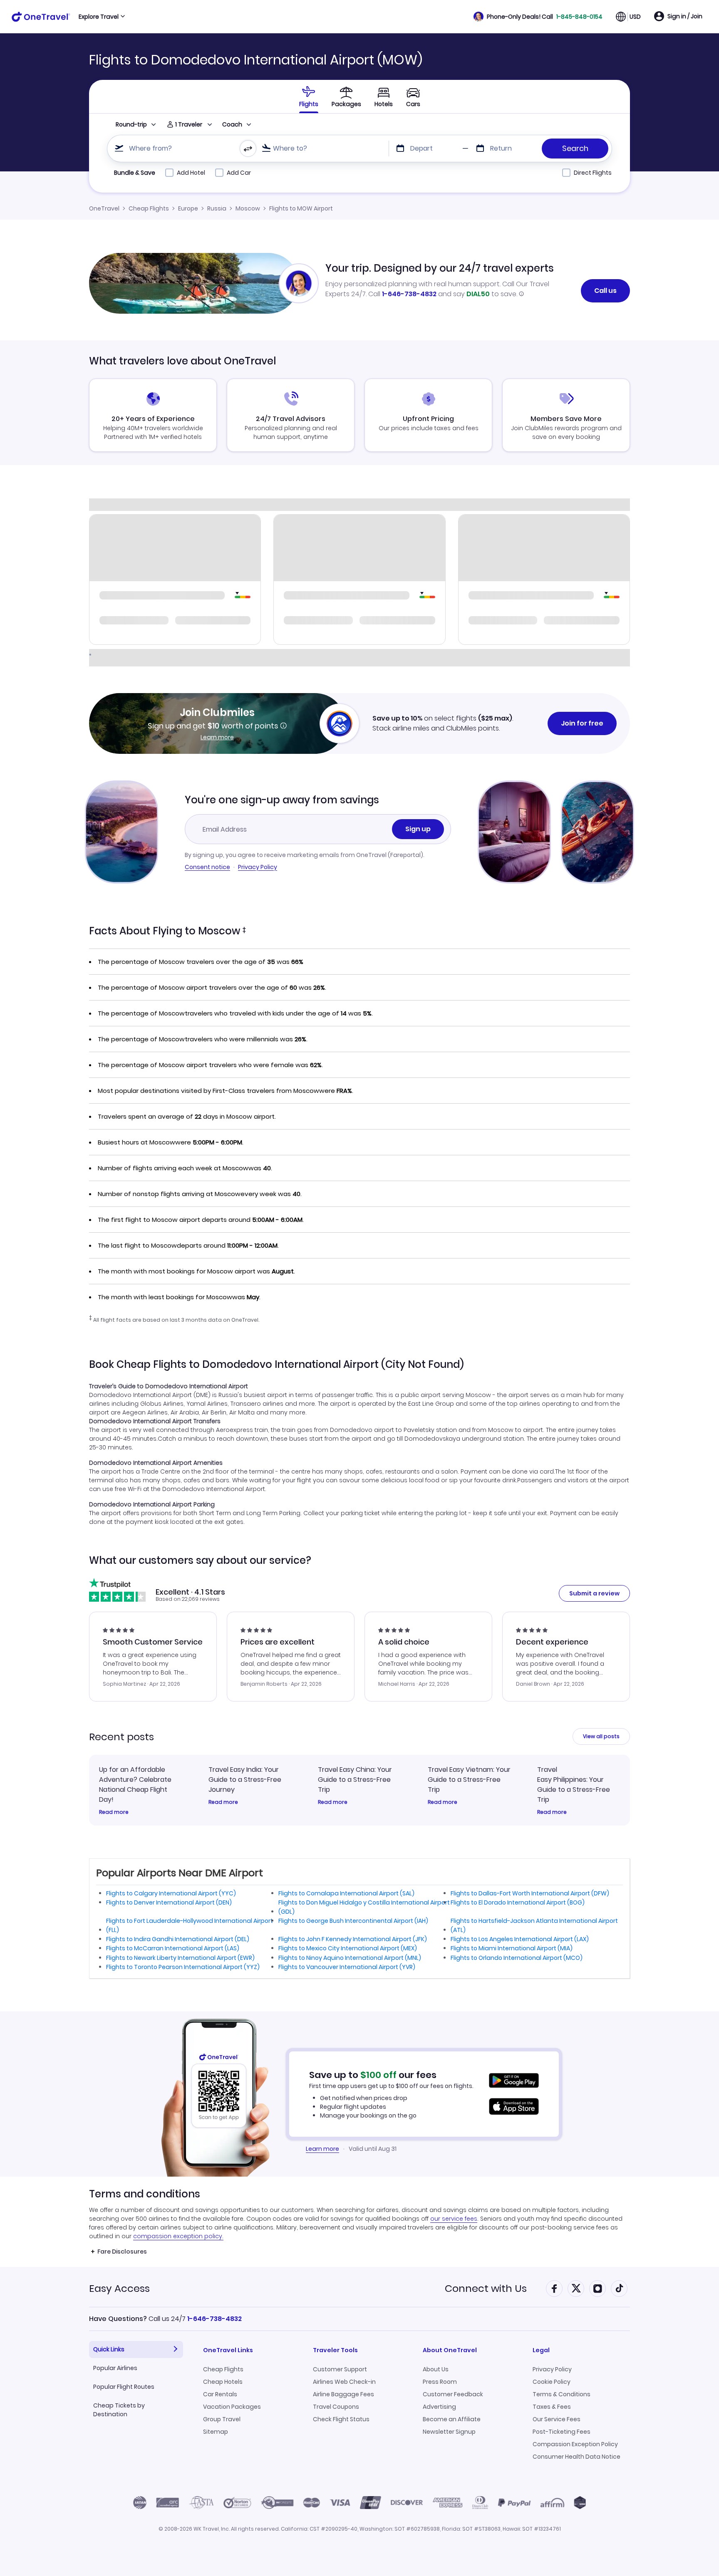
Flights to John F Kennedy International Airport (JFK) (353, 1939)
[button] (538, 17)
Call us (605, 291)
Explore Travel (99, 17)
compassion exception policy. (178, 2236)
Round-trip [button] (131, 124)
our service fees (454, 2219)
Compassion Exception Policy (575, 2444)
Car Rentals (220, 2394)
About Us (436, 2369)
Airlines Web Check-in (344, 2382)
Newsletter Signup (449, 2432)
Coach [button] (232, 124)
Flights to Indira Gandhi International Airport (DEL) (178, 1939)
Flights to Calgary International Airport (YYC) (171, 1893)
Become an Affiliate (452, 2419)
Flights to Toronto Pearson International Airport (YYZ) (183, 1967)
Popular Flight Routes (124, 2387)
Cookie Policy (552, 2382)
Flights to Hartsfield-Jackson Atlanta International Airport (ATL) (534, 1925)
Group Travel (222, 2419)
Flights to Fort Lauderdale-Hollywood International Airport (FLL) (190, 1925)
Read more (114, 1812)
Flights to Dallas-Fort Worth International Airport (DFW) (530, 1893)
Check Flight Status (341, 2419)
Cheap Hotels (223, 2382)
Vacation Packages (232, 2407)
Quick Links (109, 2349)
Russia (217, 208)
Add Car (239, 173)
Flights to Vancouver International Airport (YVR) (347, 1967)
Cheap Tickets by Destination (119, 2410)
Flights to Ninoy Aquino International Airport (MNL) (350, 1958)
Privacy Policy (258, 867)
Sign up (418, 829)
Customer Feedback (453, 2394)
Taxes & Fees (552, 2407)
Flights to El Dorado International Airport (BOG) (518, 1902)
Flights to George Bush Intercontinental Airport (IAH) (353, 1921)
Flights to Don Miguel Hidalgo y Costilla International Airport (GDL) (364, 1907)
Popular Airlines (115, 2368)
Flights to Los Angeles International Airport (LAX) (520, 1939)
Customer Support (340, 2369)
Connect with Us (486, 2288)
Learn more (217, 737)
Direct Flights (593, 173)
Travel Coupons (336, 2407)
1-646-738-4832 (409, 294)
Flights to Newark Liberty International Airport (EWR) (180, 1958)
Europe (188, 208)
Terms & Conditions (562, 2394)
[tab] (309, 97)
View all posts (601, 1736)
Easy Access (119, 2288)
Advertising (439, 2407)
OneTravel (104, 208)
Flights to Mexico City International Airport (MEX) (348, 1948)
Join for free (582, 723)
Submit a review (594, 1593)
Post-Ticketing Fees (562, 2432)
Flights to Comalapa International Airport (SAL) (346, 1893)
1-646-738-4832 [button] (214, 2319)
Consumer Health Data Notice (576, 2457)
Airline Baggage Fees (343, 2394)
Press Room (440, 2382)
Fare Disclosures (122, 2252)
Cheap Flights (149, 208)
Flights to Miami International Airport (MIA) (512, 1948)
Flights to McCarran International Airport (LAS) (173, 1948)
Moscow (248, 208)
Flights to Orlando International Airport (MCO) (517, 1958)
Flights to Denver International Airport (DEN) (169, 1902)
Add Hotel (191, 173)
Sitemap (216, 2432)
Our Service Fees (557, 2419)
